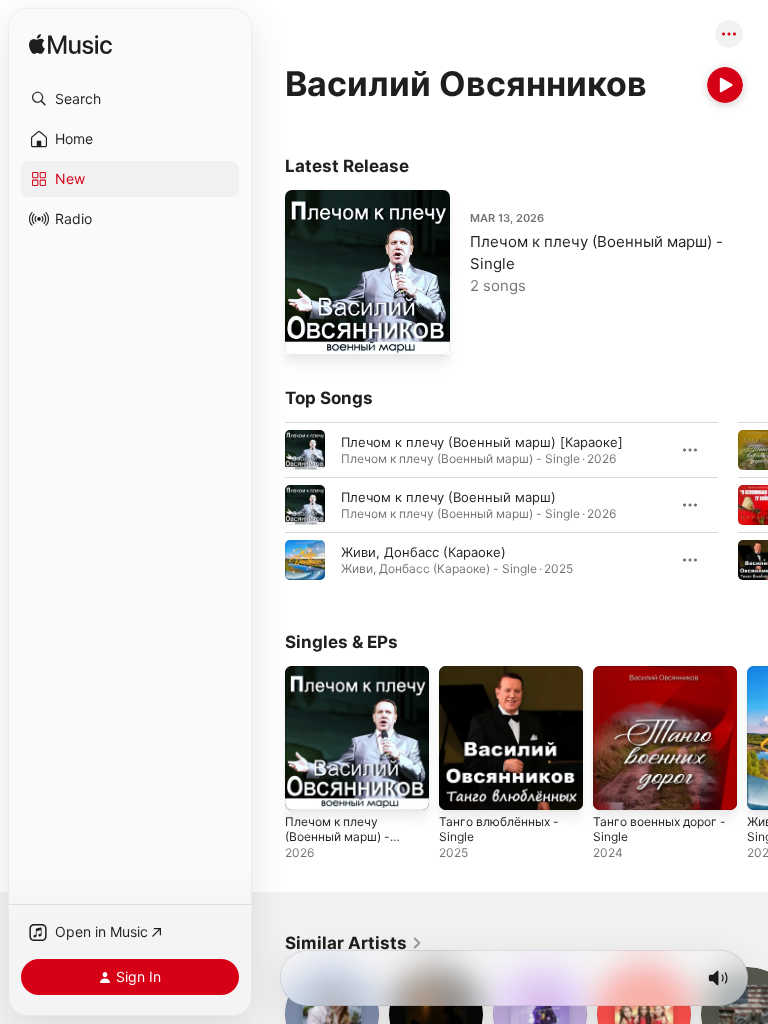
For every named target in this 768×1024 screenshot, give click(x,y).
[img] (70, 45)
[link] (354, 943)
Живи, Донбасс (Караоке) (423, 552)
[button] (130, 99)
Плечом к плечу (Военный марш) (448, 497)
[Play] (725, 85)
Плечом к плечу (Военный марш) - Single (337, 836)
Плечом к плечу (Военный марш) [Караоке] (482, 442)
